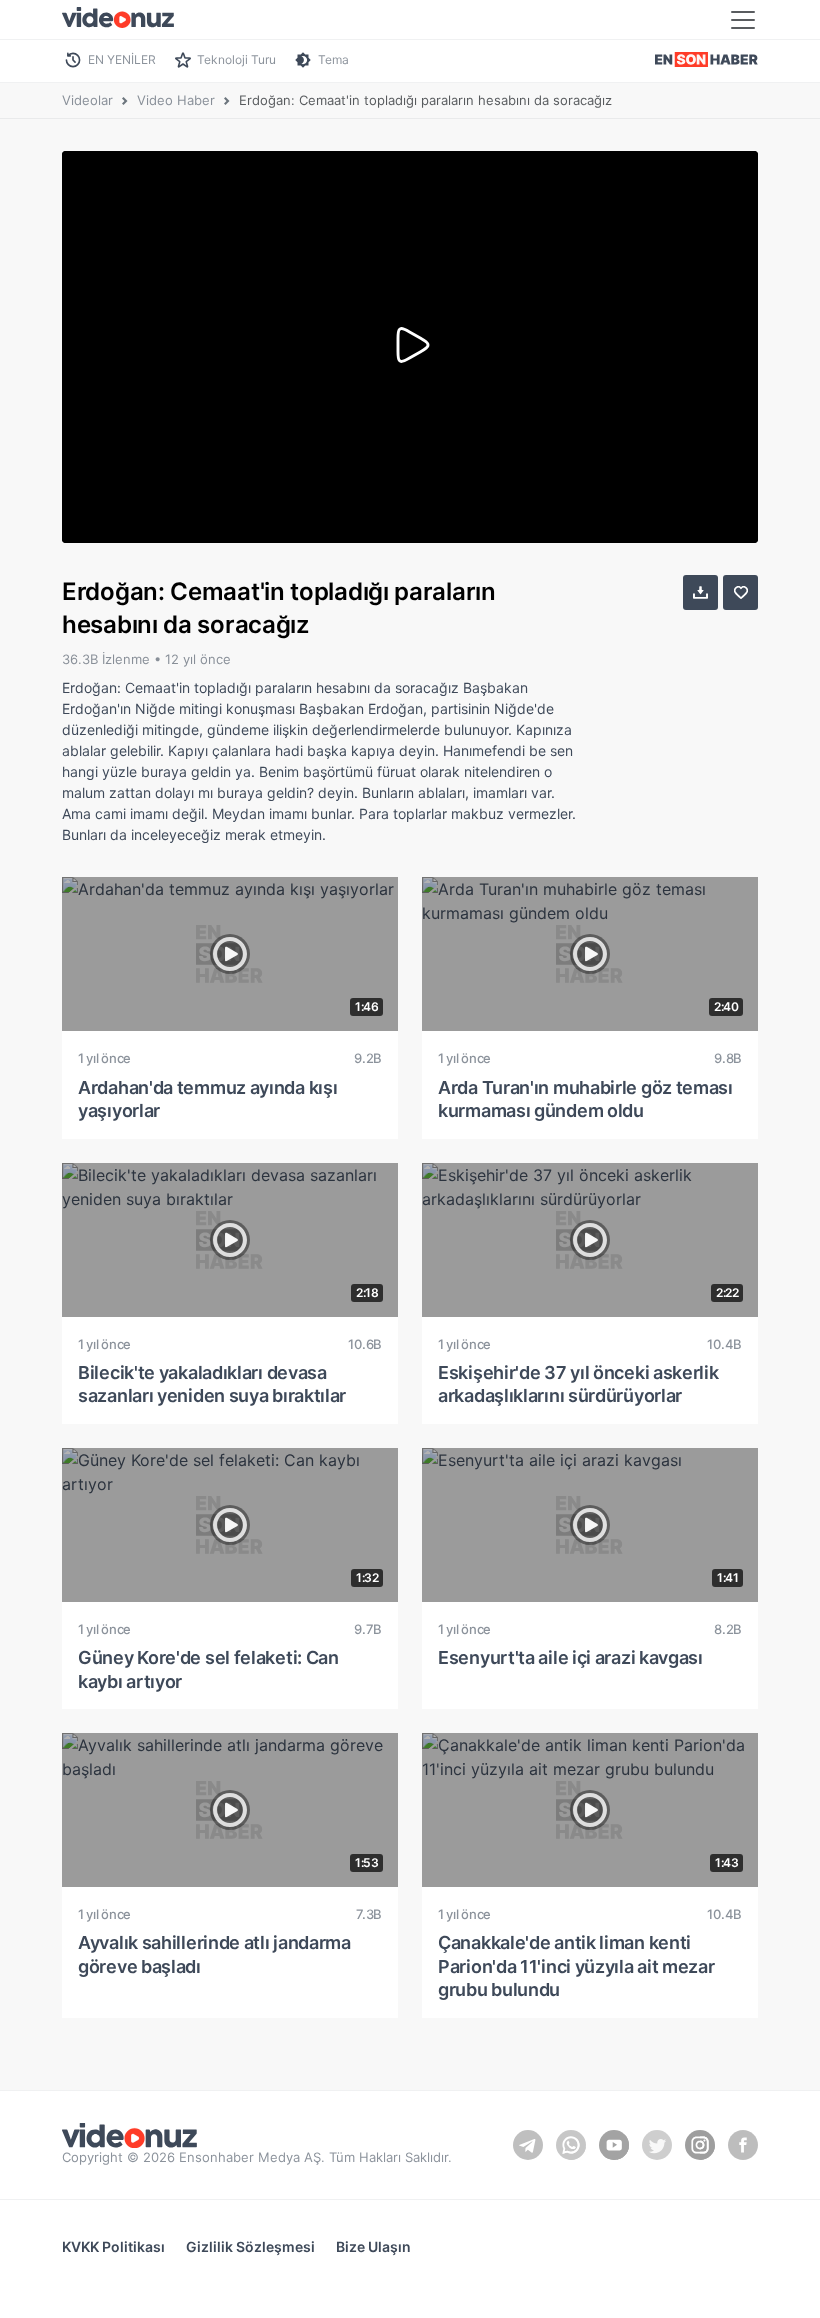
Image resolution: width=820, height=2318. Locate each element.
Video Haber (176, 100)
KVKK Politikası (113, 2246)
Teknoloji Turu (236, 59)
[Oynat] (410, 347)
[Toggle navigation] (743, 20)
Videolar (87, 100)
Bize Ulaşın (373, 2246)
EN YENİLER (122, 59)
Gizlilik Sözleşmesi (250, 2246)
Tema (333, 59)
